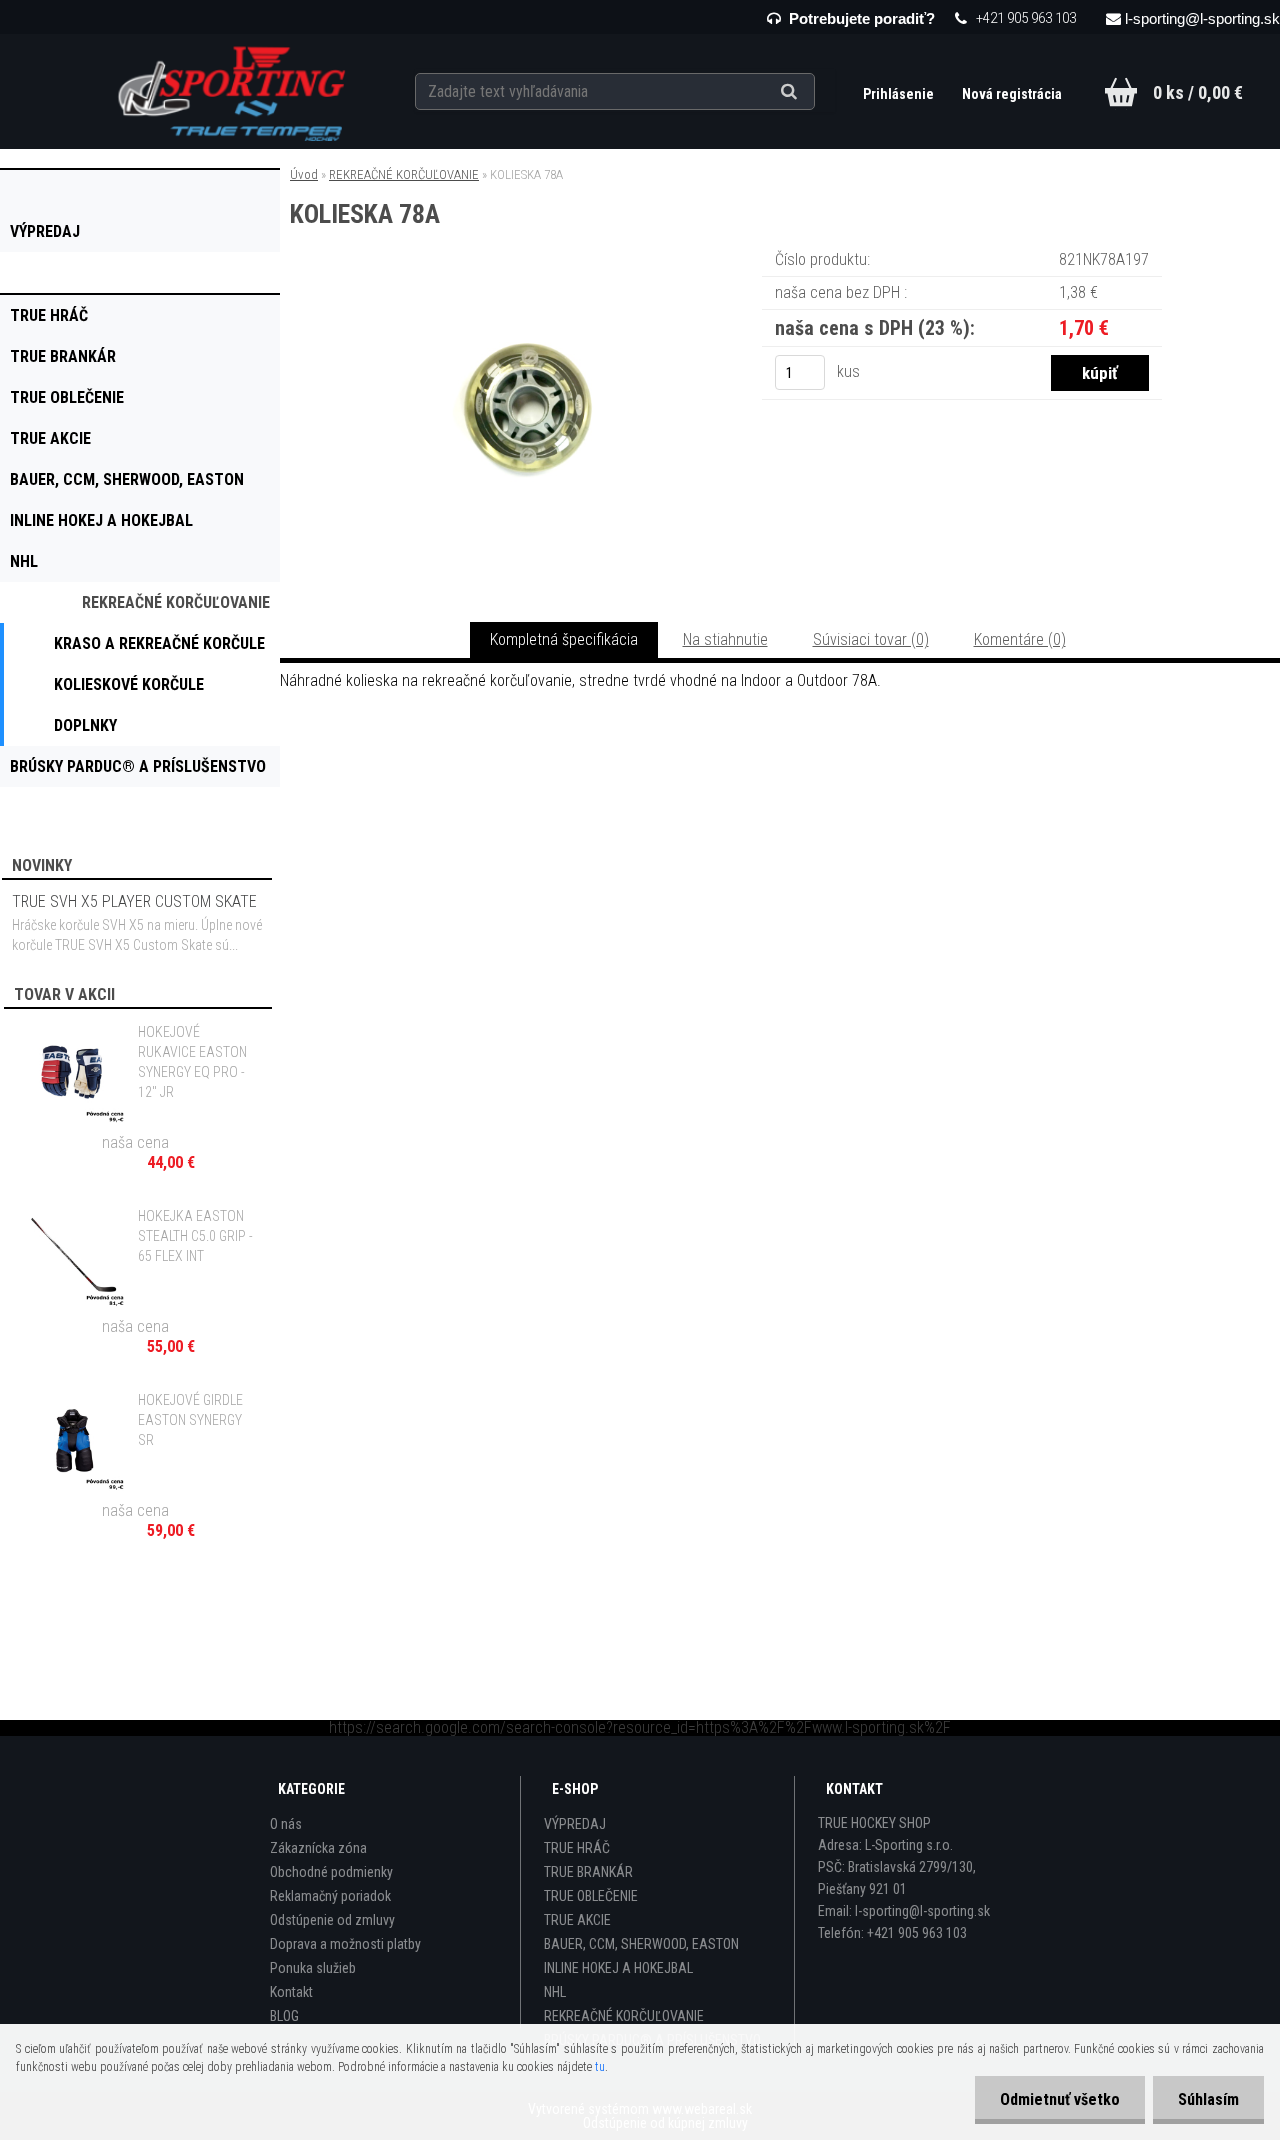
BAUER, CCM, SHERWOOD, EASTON (641, 1944)
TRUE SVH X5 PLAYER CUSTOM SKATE (134, 901)
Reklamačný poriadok (330, 1896)
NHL (555, 1992)
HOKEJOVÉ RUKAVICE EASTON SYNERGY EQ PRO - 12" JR (192, 1062)
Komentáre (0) (1020, 639)
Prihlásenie (900, 94)
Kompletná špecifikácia (564, 639)
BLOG (284, 2016)
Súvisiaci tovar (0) (871, 639)
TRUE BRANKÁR (588, 1872)
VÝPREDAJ (575, 1824)
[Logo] (233, 91)
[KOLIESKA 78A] (528, 274)
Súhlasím (1208, 2099)
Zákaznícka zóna (318, 1848)
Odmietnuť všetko (1060, 2099)
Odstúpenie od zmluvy (332, 1920)
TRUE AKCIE (577, 1920)
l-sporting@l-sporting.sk (1202, 18)
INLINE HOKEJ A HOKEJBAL (618, 1968)
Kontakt (291, 1992)
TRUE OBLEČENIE (591, 1896)
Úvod (304, 174)
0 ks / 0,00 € (1198, 92)
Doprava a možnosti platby (345, 1944)
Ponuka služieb (313, 1968)
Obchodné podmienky (331, 1872)
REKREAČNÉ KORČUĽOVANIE (404, 174)
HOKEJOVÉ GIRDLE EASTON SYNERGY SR (190, 1420)
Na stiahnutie (725, 639)
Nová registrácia (1012, 94)
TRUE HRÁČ (577, 1848)
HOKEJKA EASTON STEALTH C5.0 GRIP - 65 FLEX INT (195, 1236)
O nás (286, 1824)
